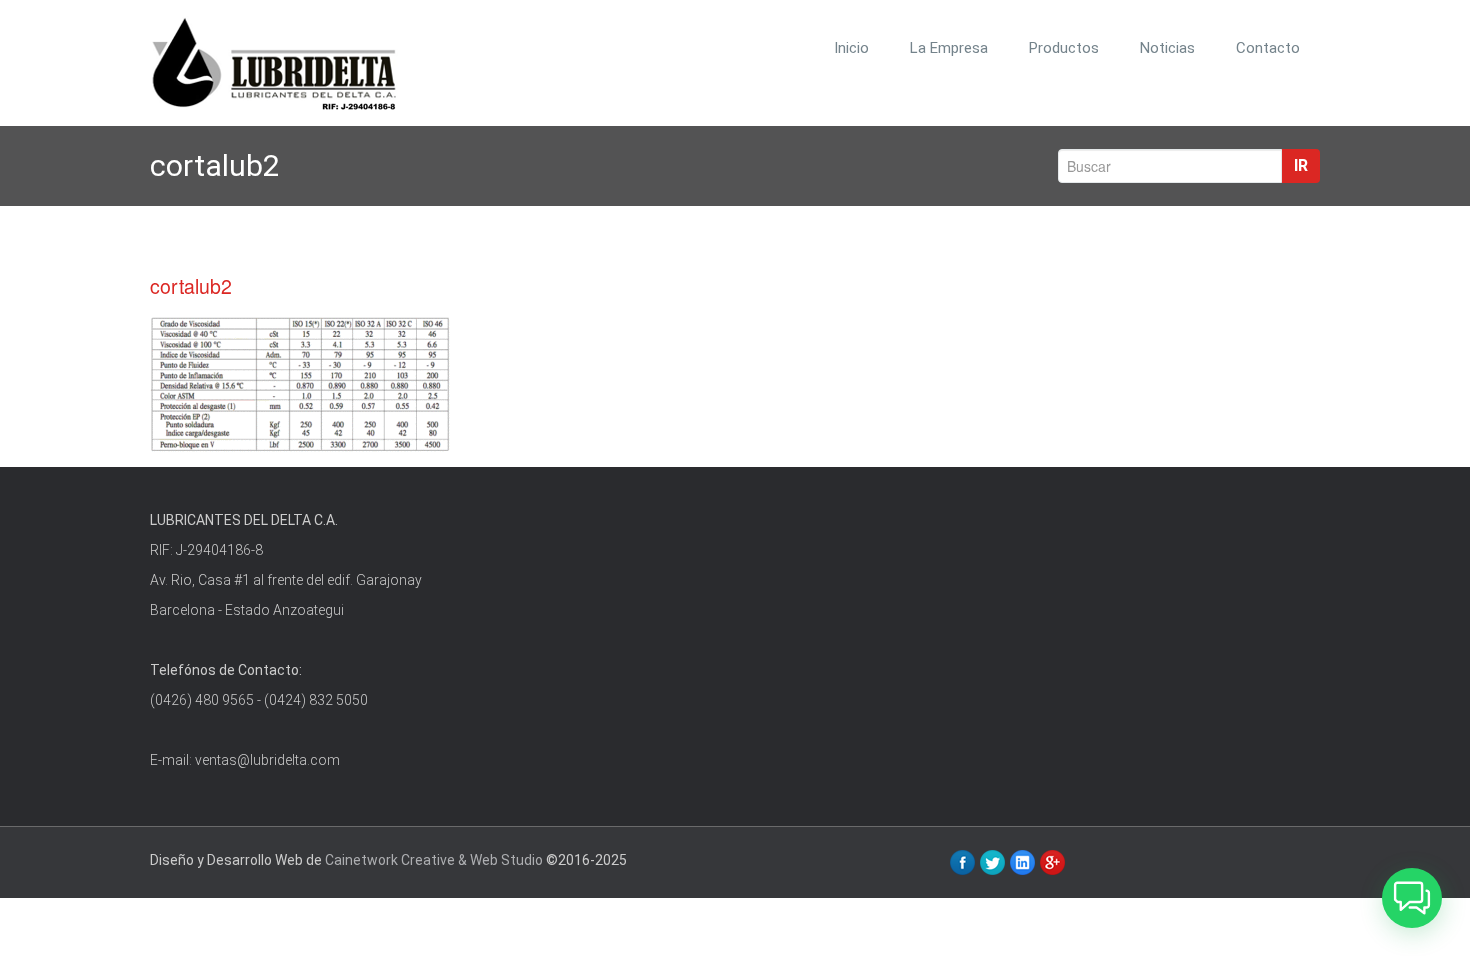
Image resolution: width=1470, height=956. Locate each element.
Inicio (851, 48)
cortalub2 (191, 286)
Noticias (1167, 48)
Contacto (1268, 48)
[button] (1412, 898)
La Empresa (949, 48)
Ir (1301, 165)
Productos (1064, 48)
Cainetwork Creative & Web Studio (434, 860)
